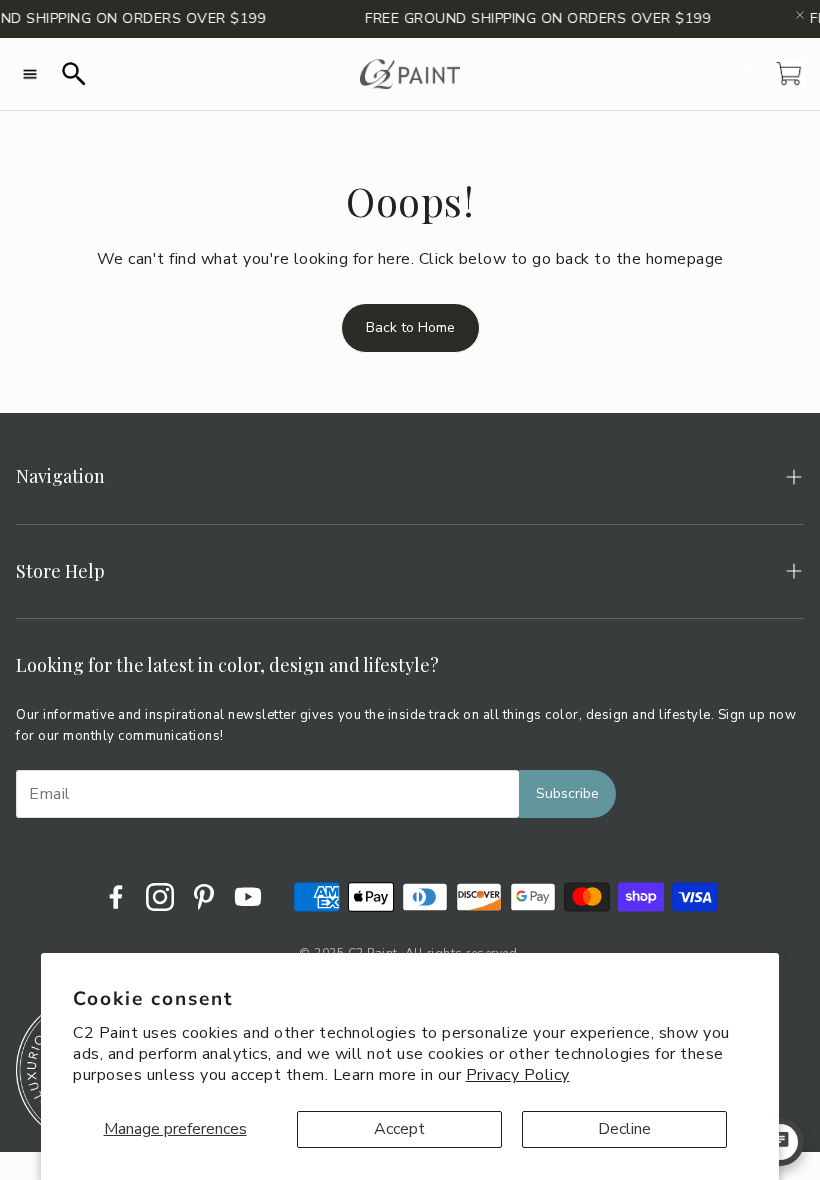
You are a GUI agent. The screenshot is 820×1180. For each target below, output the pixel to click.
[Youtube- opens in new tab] (248, 897)
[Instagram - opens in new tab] (160, 897)
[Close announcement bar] (800, 15)
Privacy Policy (518, 1075)
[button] (30, 74)
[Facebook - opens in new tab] (116, 897)
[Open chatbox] (780, 1142)
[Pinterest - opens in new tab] (204, 897)
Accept (399, 1129)
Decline (624, 1129)
